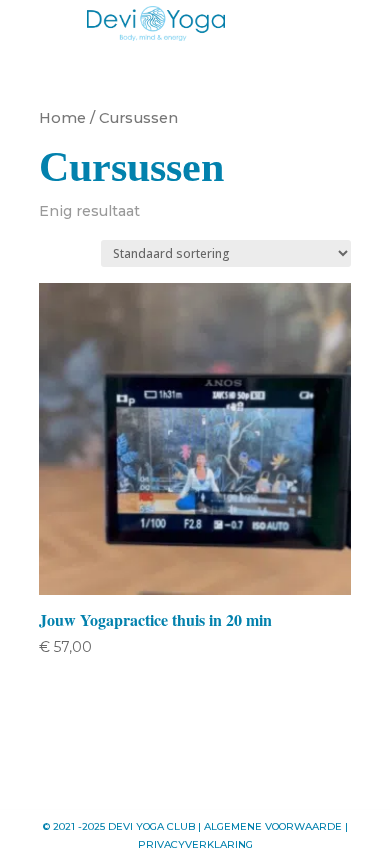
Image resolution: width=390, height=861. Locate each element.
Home (62, 118)
